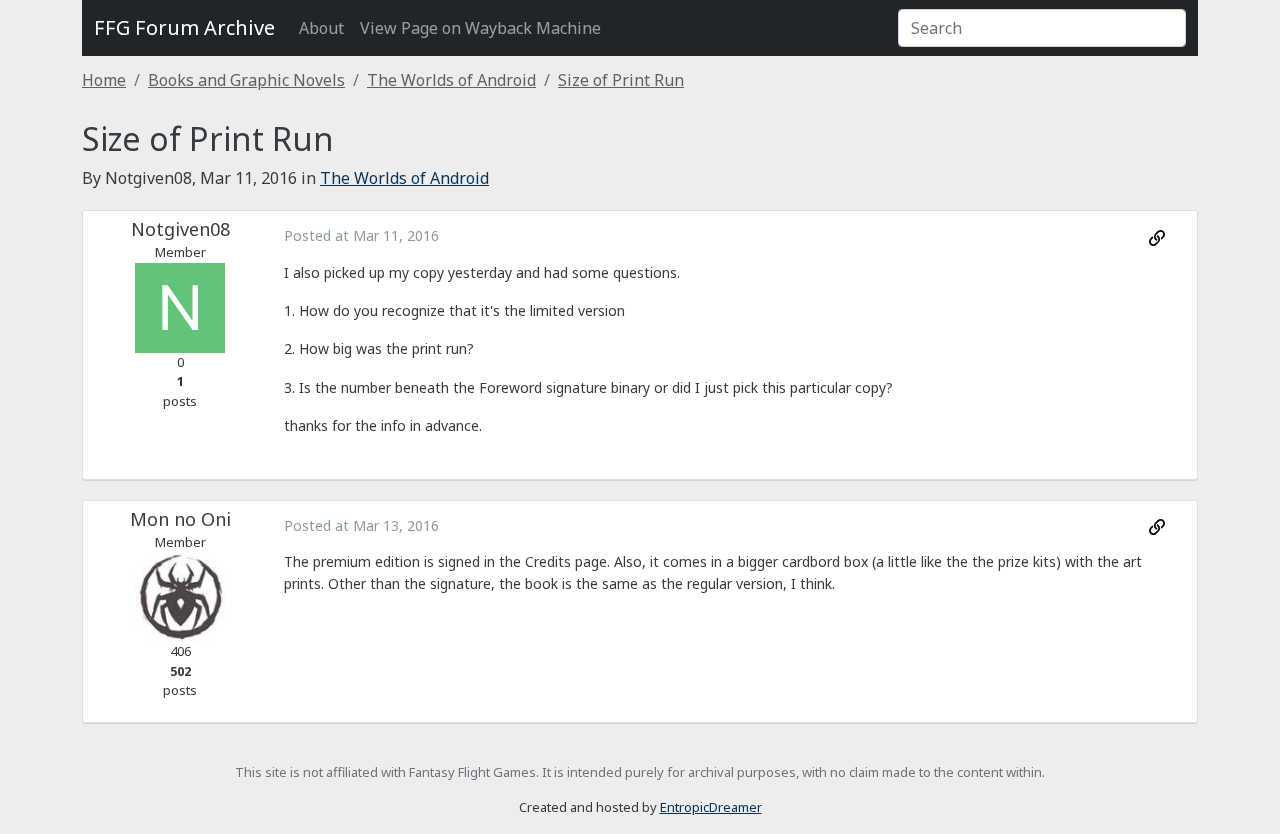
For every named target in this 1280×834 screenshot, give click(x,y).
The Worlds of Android (451, 80)
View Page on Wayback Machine (480, 28)
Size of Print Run (621, 80)
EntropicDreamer (711, 807)
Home (104, 80)
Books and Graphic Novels (246, 80)
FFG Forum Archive (184, 27)
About (321, 28)
